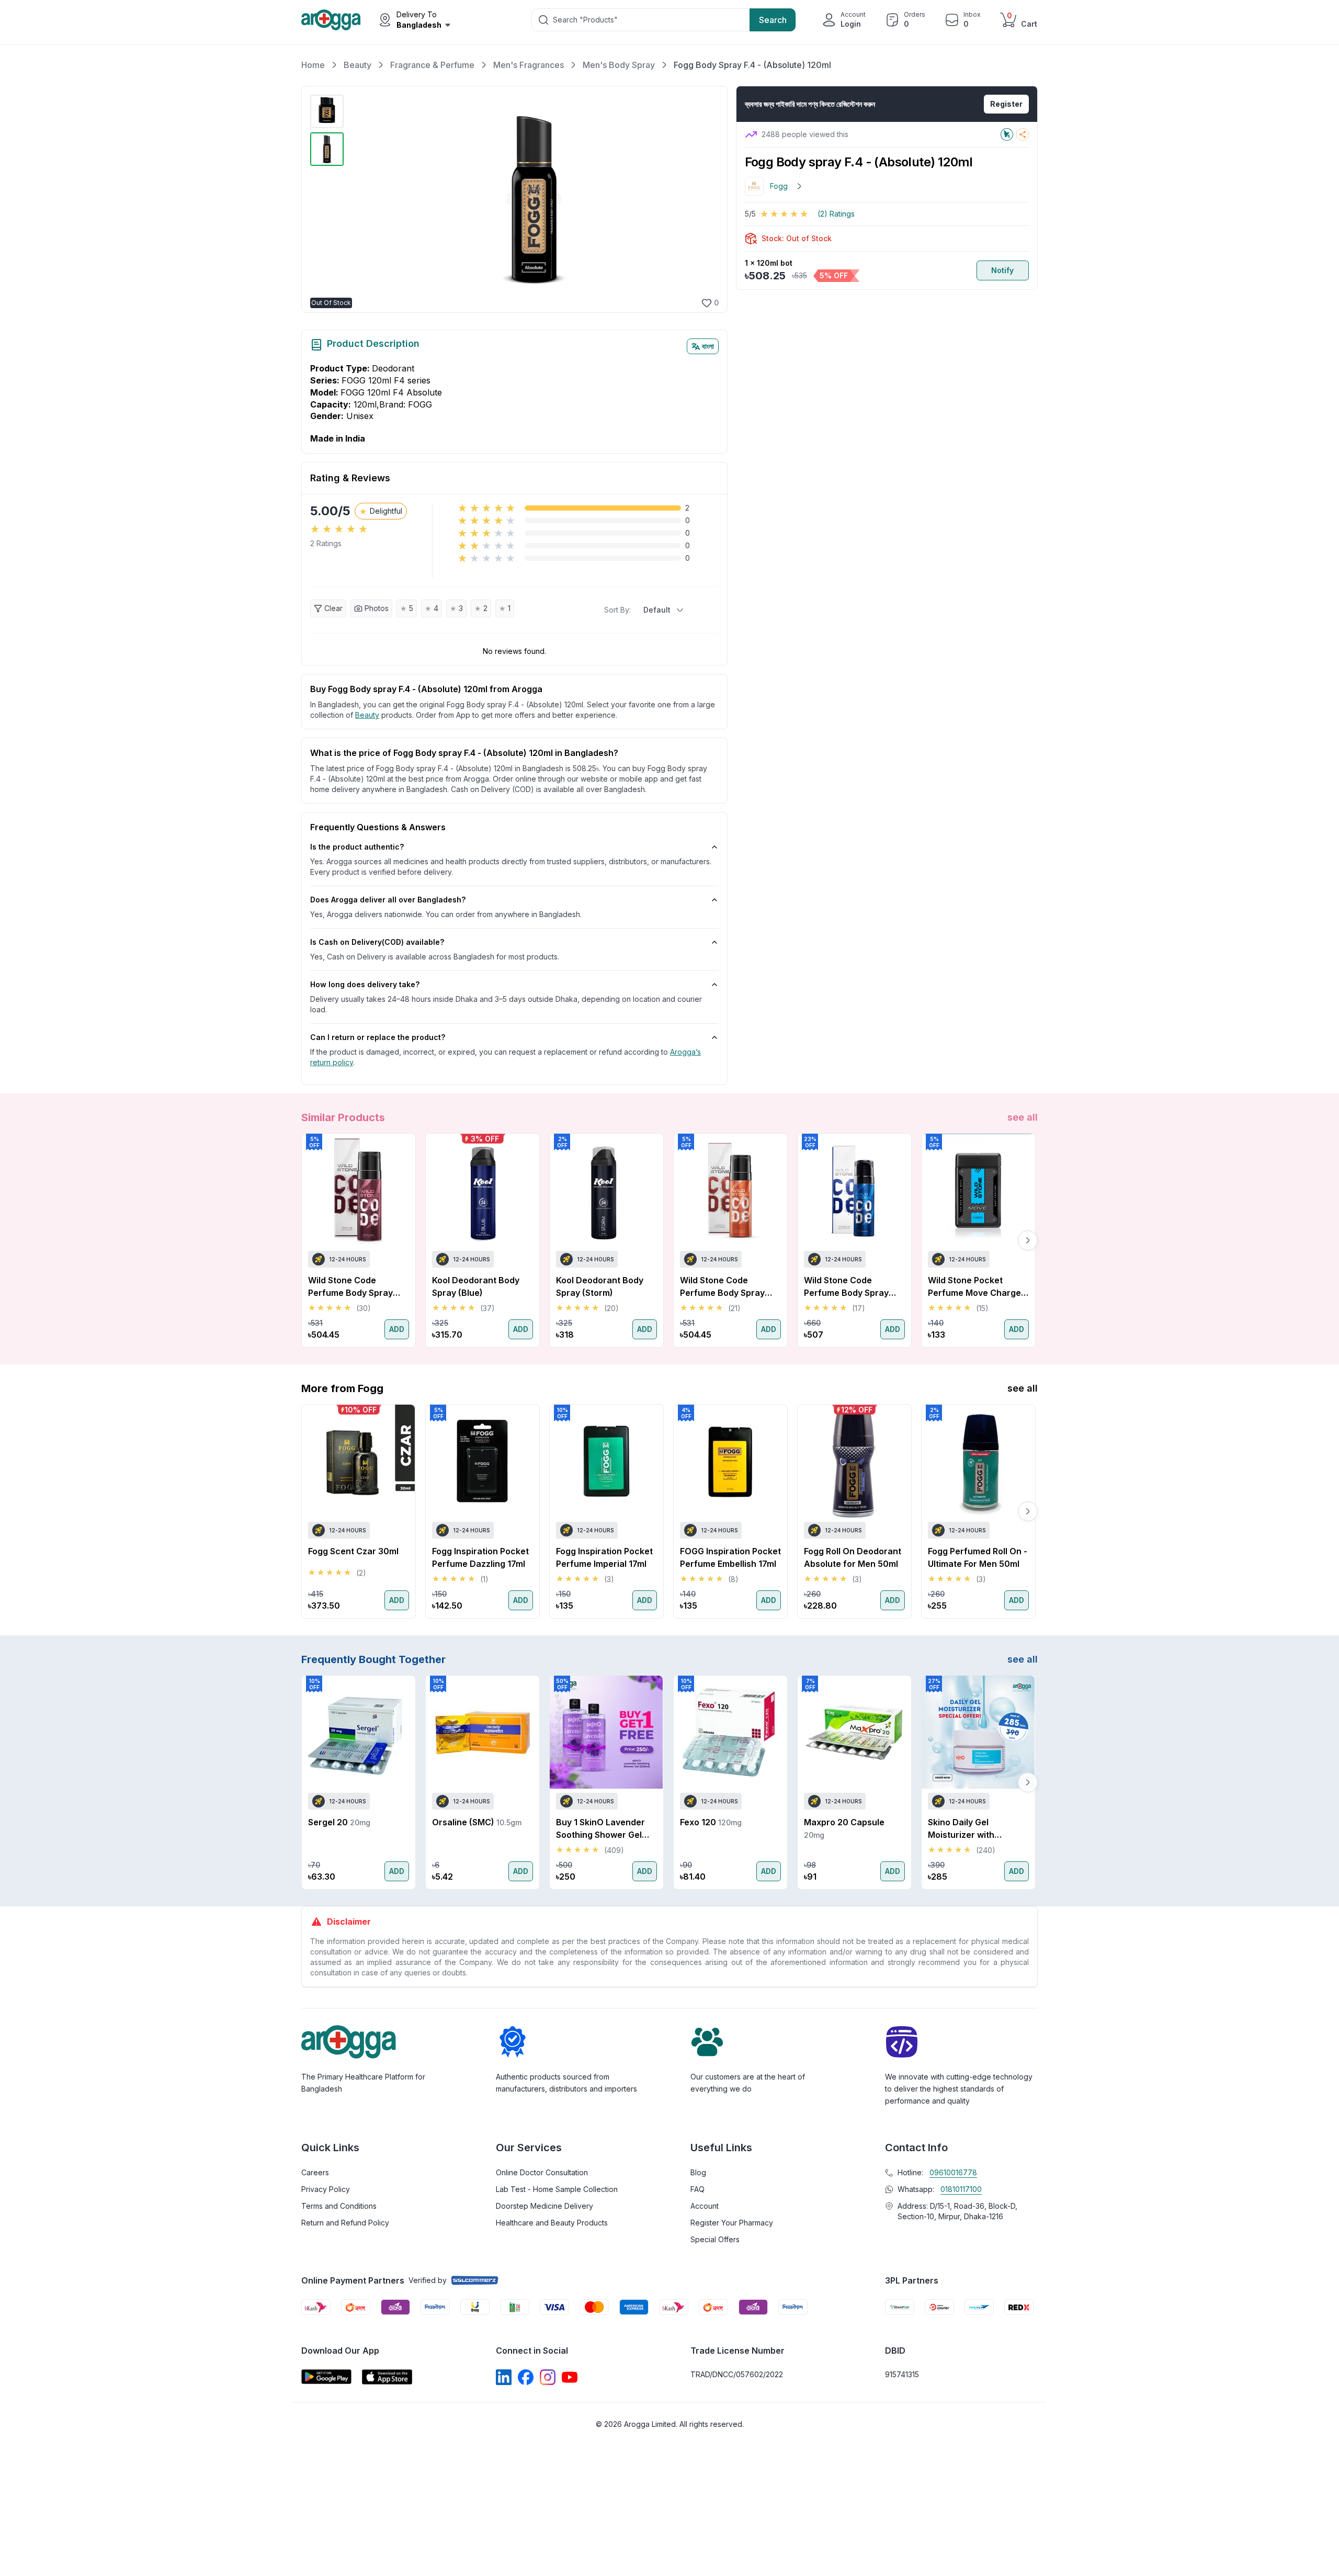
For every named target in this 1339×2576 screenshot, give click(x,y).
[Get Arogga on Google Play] (326, 2377)
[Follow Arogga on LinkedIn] (504, 2377)
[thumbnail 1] (327, 111)
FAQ (697, 2189)
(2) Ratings (836, 214)
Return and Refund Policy (345, 2223)
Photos (377, 608)
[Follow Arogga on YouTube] (570, 2377)
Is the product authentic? (357, 847)
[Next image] (705, 199)
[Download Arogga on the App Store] (387, 2377)
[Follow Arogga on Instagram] (548, 2377)
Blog (698, 2172)
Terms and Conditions (339, 2206)
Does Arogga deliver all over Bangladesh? (388, 900)
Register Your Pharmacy (732, 2223)
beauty (367, 715)
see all (1023, 1117)
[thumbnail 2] (327, 149)
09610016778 (953, 2172)
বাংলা (708, 346)
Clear (333, 608)
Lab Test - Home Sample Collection (557, 2189)
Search (773, 20)
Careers (315, 2172)
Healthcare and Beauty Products (552, 2223)
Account (705, 2206)
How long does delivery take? (365, 984)
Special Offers (715, 2239)
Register (1006, 104)
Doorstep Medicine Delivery (544, 2206)
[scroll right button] (1028, 1240)
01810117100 (961, 2189)
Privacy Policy (326, 2189)
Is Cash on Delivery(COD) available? (377, 942)
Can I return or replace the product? (378, 1037)
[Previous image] (360, 199)
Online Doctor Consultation (542, 2172)
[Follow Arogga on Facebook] (526, 2377)
